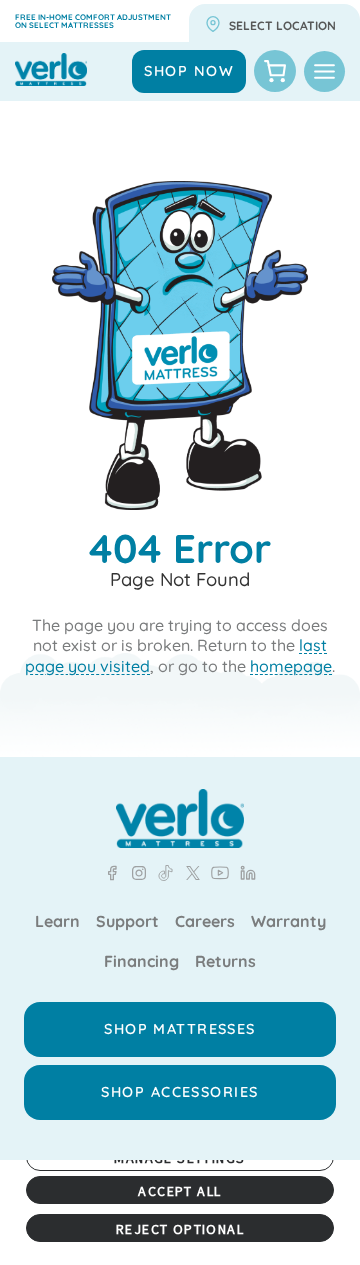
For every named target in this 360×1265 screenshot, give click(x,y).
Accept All (179, 1191)
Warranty (288, 922)
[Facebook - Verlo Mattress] (112, 873)
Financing (141, 962)
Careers (205, 922)
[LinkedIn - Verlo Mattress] (135, 873)
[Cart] (275, 71)
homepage (291, 666)
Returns (225, 962)
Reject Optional (180, 1229)
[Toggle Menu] (324, 71)
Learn (57, 922)
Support (127, 922)
